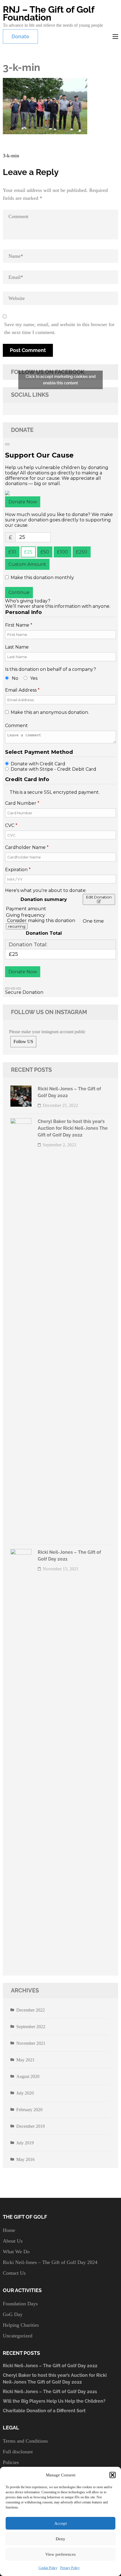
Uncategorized (18, 2336)
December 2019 (31, 2126)
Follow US (23, 1042)
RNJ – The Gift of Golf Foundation (49, 13)
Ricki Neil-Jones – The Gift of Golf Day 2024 (50, 2262)
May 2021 (25, 2060)
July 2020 (25, 2093)
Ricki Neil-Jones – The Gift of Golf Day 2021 (50, 2392)
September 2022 (31, 2027)
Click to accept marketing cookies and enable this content (61, 380)
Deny (60, 2539)
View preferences (60, 2554)
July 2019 (25, 2143)
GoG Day (13, 2314)
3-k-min (11, 156)
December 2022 (31, 2010)
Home (9, 2230)
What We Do (16, 2252)
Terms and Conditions (25, 2441)
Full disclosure (18, 2452)
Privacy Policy (70, 2568)
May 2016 (25, 2159)
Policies (11, 2462)
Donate (20, 36)
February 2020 (29, 2110)
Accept (60, 2523)
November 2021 (31, 2043)
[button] (113, 2475)
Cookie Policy (48, 2568)
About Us (13, 2241)
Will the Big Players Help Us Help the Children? (54, 2401)
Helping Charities (21, 2325)
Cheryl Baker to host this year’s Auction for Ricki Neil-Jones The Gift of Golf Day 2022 (73, 1128)
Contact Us (14, 2273)
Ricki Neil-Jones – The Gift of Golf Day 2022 (50, 2366)
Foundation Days (20, 2304)
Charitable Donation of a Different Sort (44, 2411)
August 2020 (28, 2076)
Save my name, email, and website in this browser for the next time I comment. (59, 328)
